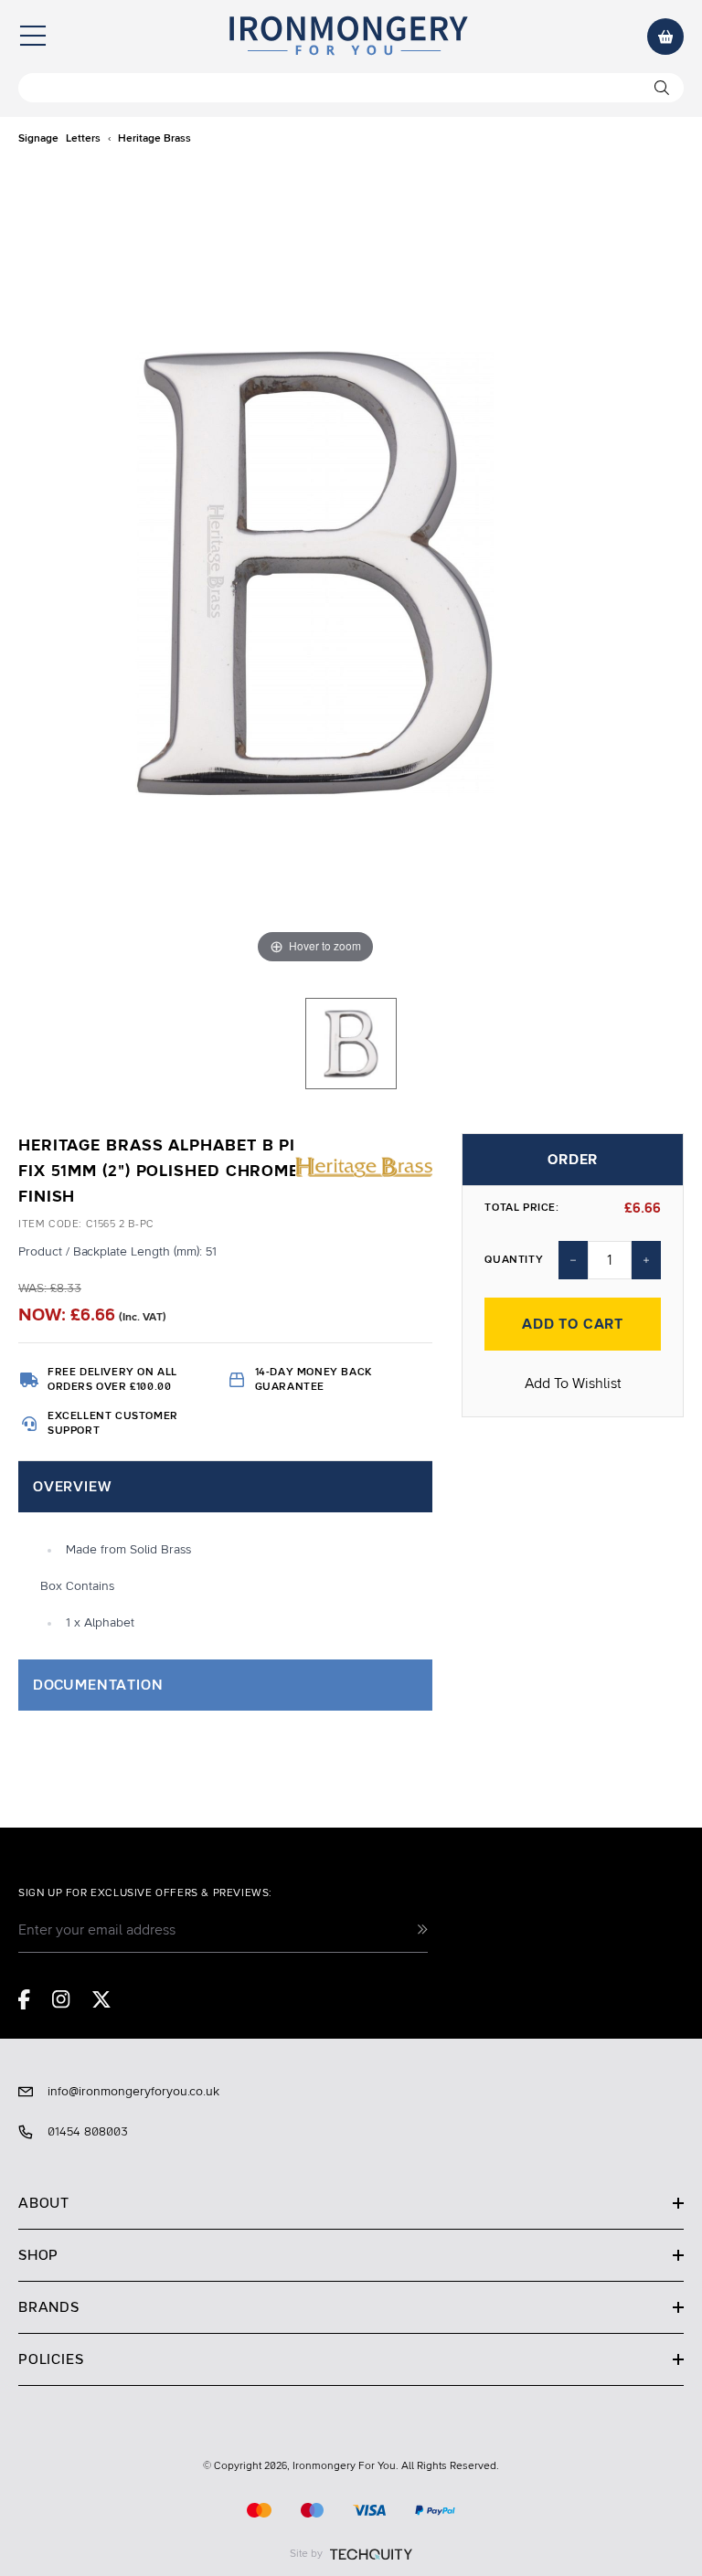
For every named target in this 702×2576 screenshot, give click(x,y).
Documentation (98, 1685)
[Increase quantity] (646, 1260)
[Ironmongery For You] (347, 37)
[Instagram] (61, 1999)
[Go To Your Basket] (665, 37)
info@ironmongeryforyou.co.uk (133, 2092)
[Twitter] (101, 1999)
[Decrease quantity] (573, 1260)
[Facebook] (24, 1999)
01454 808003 (88, 2132)
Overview (72, 1487)
